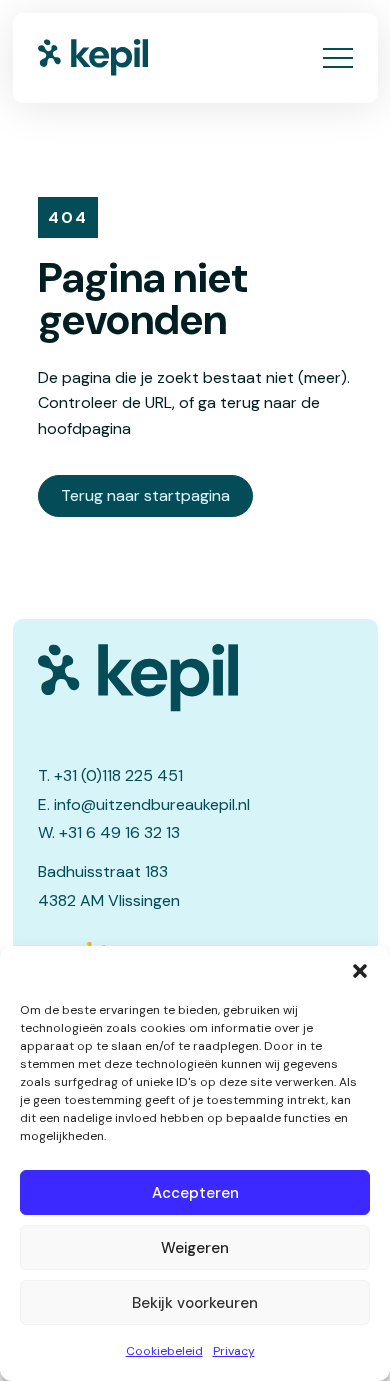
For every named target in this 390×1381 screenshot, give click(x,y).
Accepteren (195, 1193)
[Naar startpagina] (93, 57)
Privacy (234, 1351)
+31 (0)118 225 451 (118, 775)
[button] (360, 971)
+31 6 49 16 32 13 (119, 832)
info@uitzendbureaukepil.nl (152, 804)
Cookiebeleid (164, 1351)
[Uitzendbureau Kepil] (195, 678)
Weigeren (195, 1248)
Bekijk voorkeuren (195, 1303)
